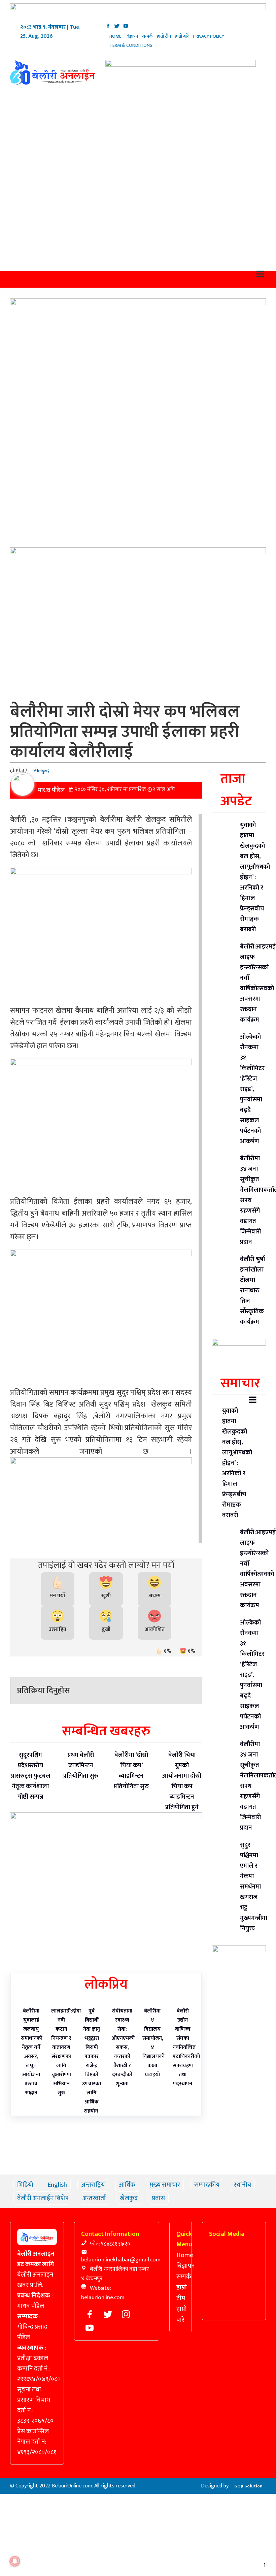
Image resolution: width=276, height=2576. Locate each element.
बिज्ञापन (135, 36)
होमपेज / (24, 746)
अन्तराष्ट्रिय (98, 2160)
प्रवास (195, 2173)
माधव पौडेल (56, 765)
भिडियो (30, 2160)
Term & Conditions (134, 45)
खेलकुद (47, 746)
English (62, 2160)
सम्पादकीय (212, 2160)
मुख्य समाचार (170, 2160)
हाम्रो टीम (169, 36)
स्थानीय (31, 2173)
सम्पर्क (152, 36)
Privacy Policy (216, 36)
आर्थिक (132, 2160)
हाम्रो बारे (188, 36)
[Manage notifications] (15, 2561)
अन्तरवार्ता (131, 2173)
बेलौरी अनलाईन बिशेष (79, 2173)
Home (117, 36)
